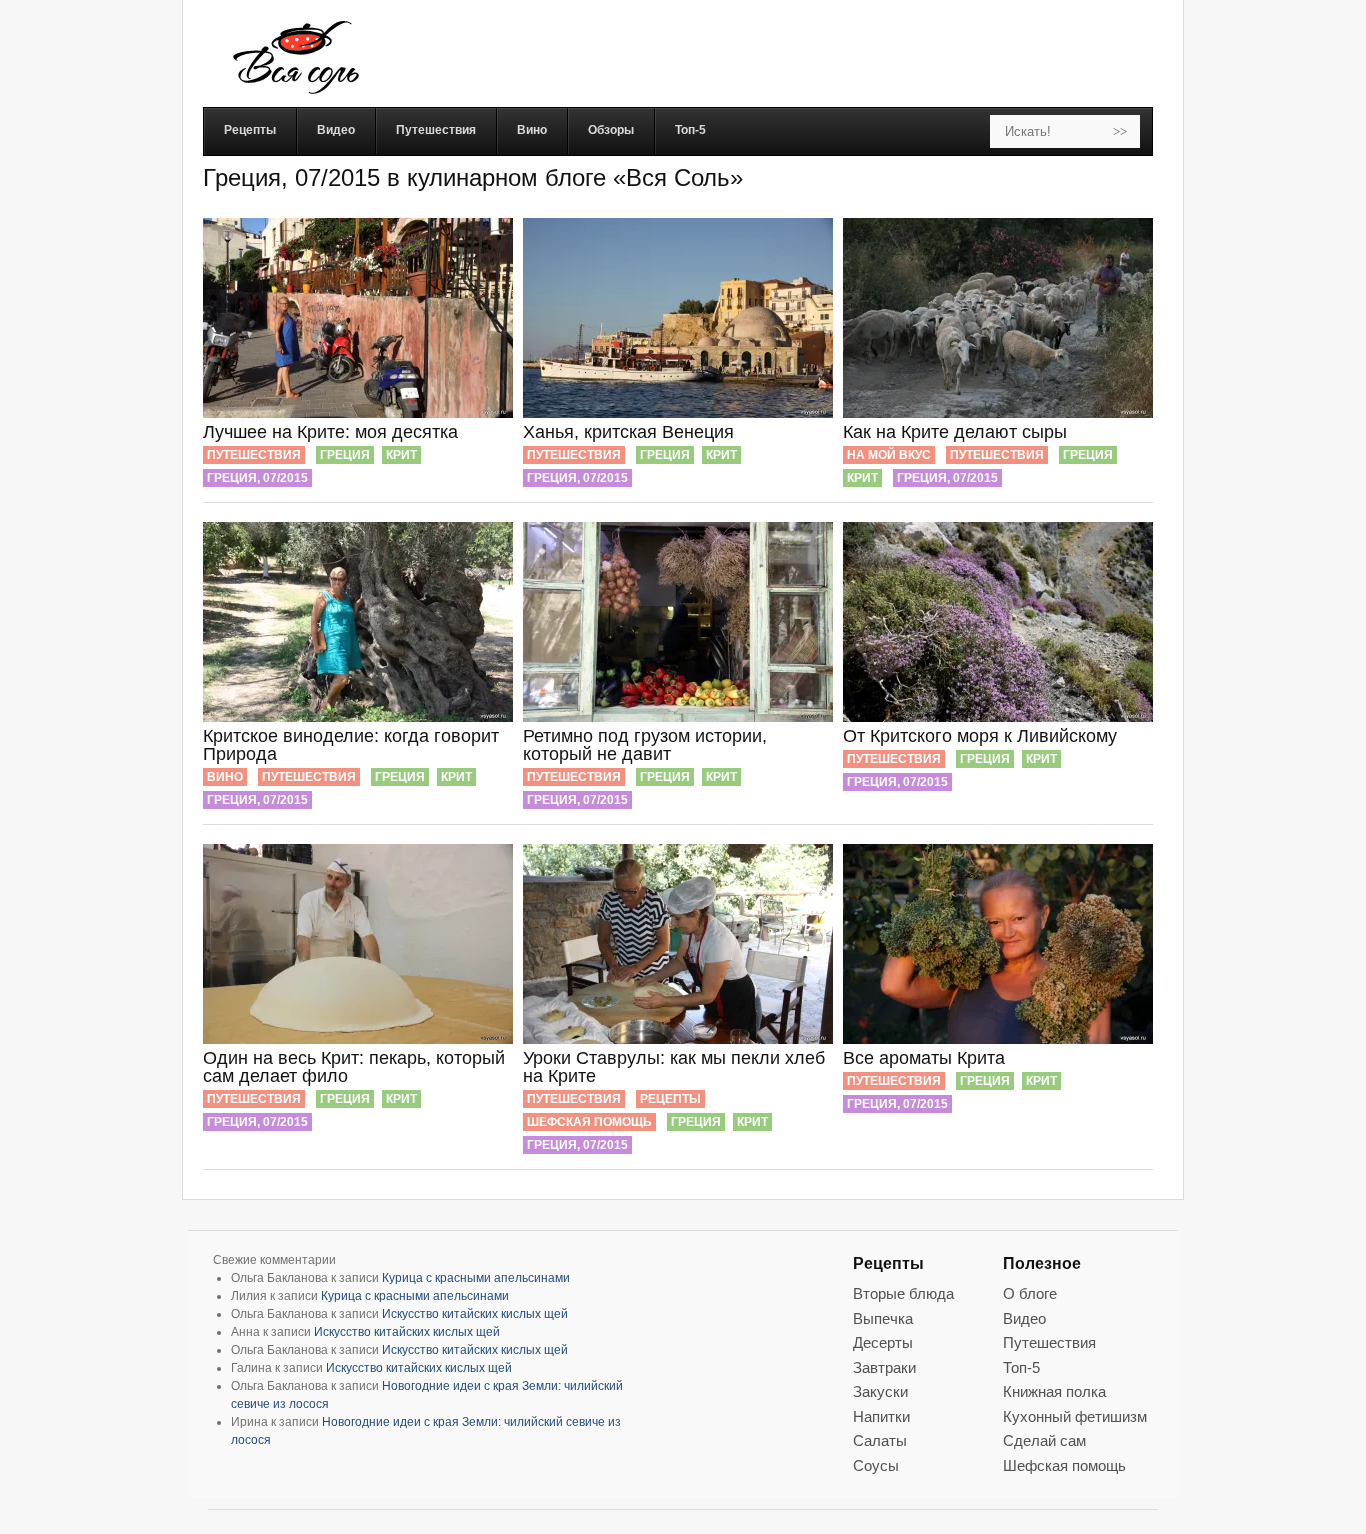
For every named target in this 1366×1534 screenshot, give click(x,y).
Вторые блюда (903, 1293)
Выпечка (883, 1318)
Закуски (880, 1391)
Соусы (876, 1465)
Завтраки (884, 1367)
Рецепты (670, 1099)
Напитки (881, 1416)
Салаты (880, 1440)
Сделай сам (1044, 1440)
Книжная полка (1054, 1391)
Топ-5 (1021, 1367)
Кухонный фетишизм (1075, 1416)
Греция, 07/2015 (257, 478)
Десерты (883, 1342)
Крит (401, 455)
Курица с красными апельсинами (476, 1278)
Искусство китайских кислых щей (475, 1314)
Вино (225, 777)
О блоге (1030, 1293)
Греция (345, 455)
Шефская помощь (589, 1122)
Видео (1024, 1318)
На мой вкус (889, 455)
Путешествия (254, 455)
